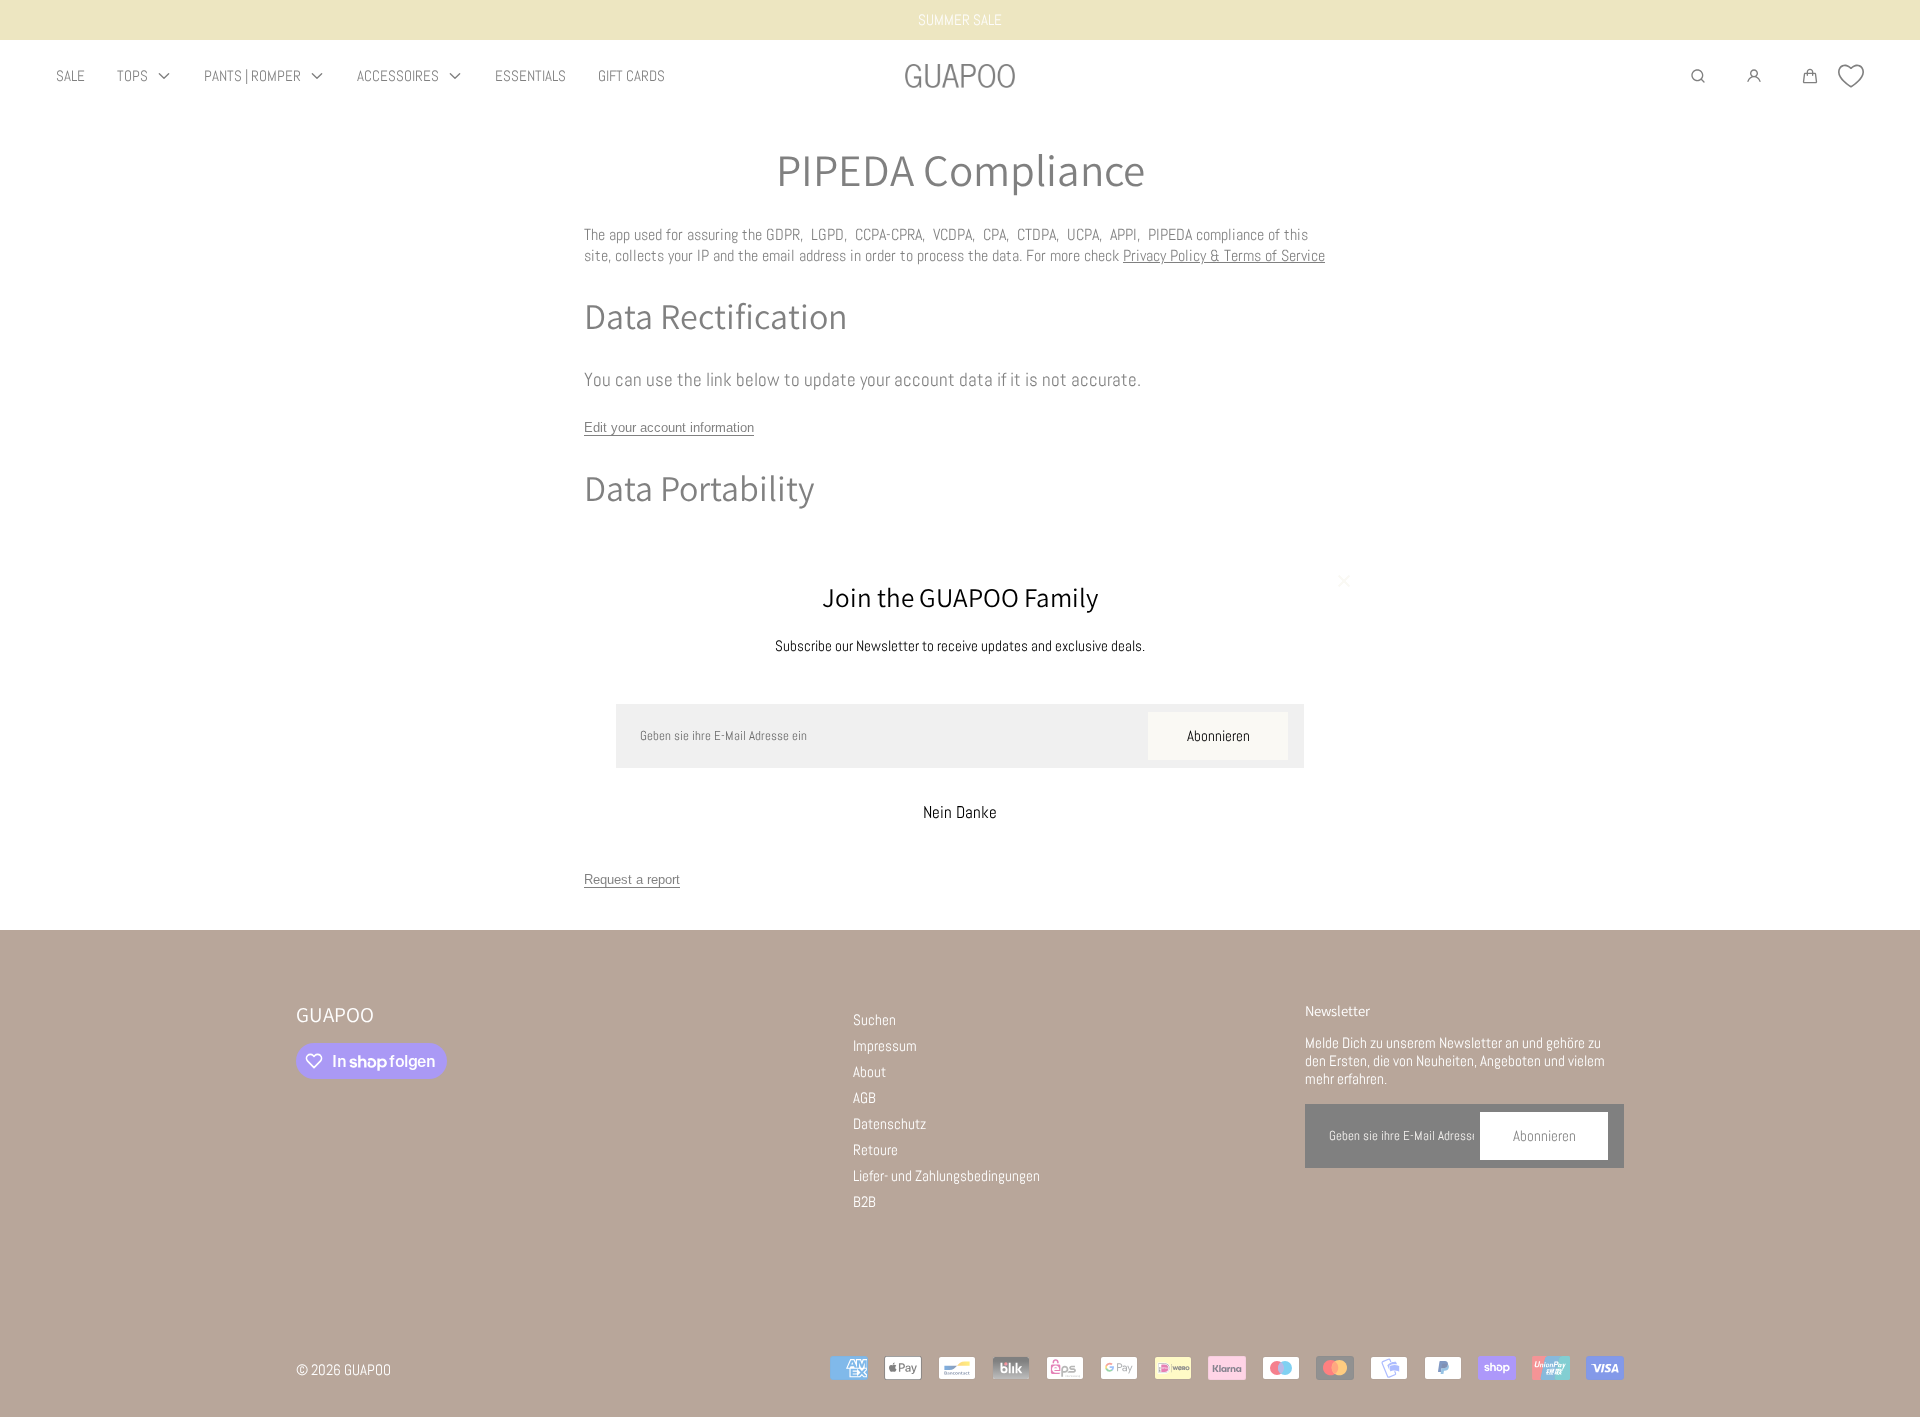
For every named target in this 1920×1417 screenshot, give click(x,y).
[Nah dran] (1344, 583)
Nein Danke (960, 812)
